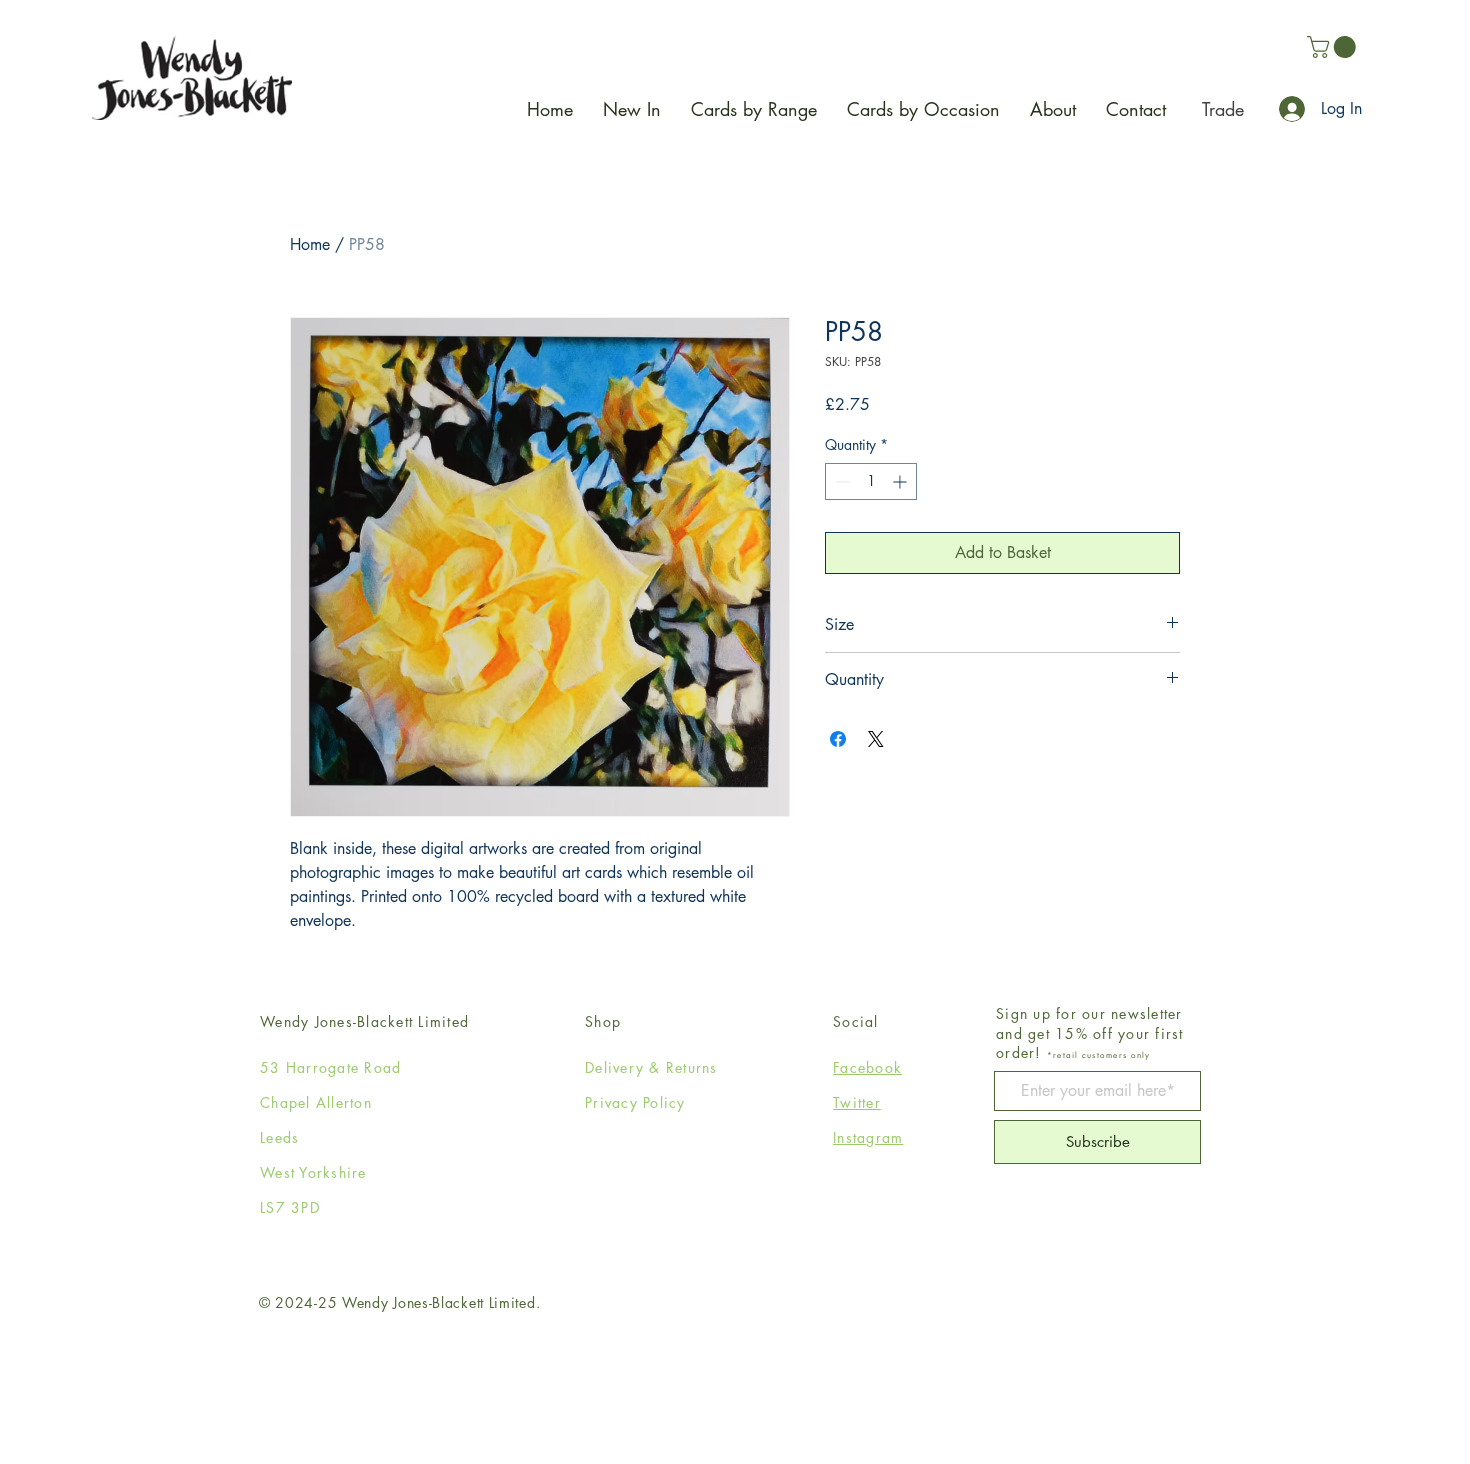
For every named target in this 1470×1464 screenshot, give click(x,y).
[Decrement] (840, 481)
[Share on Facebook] (838, 739)
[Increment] (901, 481)
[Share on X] (876, 739)
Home (310, 244)
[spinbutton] (871, 481)
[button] (1334, 47)
